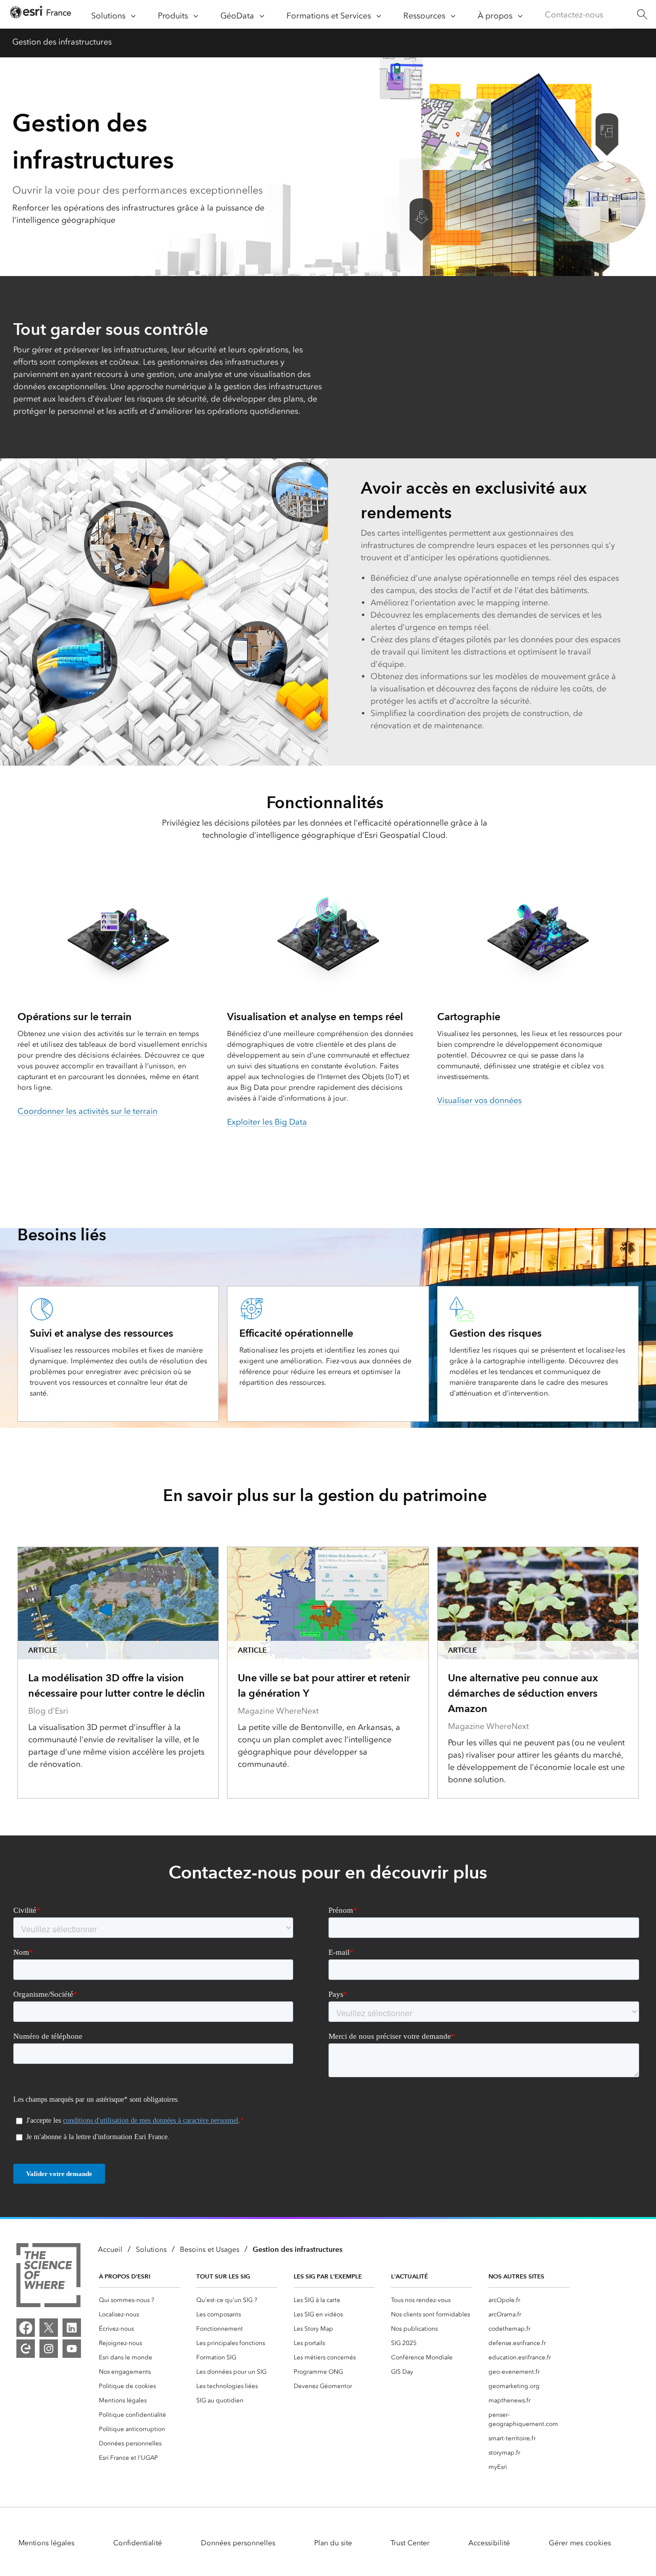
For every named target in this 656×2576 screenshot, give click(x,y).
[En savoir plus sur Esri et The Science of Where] (48, 2277)
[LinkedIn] (72, 2328)
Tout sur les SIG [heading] (223, 2276)
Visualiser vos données (479, 1100)
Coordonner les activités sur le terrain (87, 1111)
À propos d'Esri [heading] (125, 2276)
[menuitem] (139, 2300)
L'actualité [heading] (409, 2276)
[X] (49, 2328)
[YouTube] (72, 2349)
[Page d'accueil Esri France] (40, 15)
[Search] (642, 15)
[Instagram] (49, 2349)
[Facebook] (26, 2328)
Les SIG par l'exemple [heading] (328, 2276)
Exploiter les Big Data (267, 1122)
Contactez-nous (574, 15)
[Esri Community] (26, 2349)
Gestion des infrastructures (62, 42)
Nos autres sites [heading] (516, 2276)
